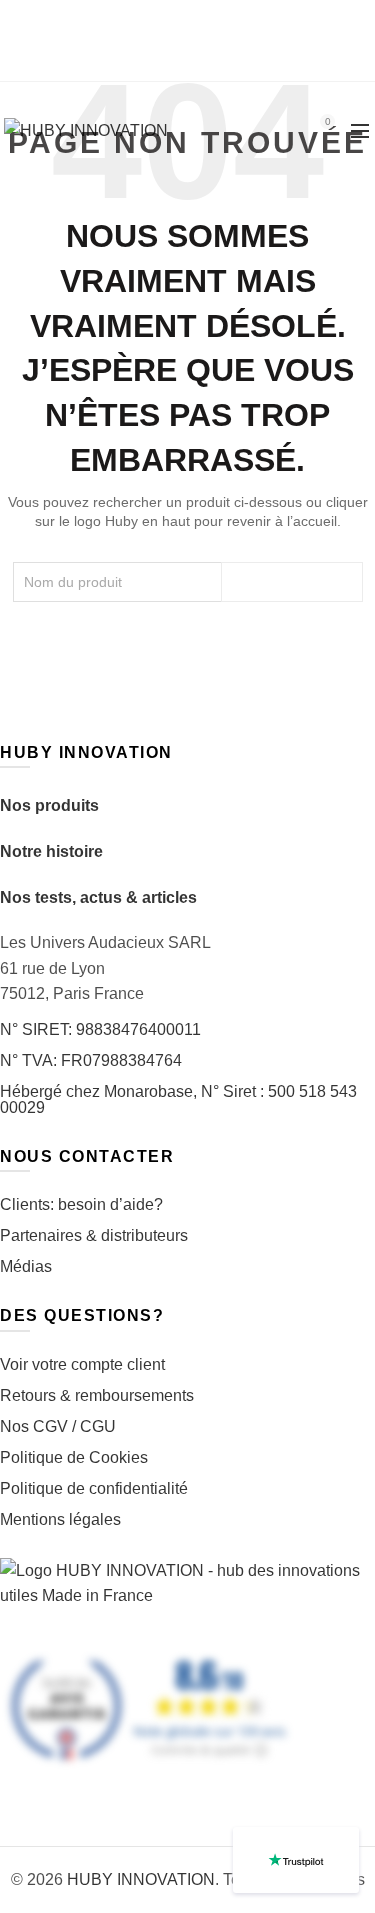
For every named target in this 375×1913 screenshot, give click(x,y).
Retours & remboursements (97, 1395)
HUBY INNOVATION (141, 1879)
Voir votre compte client (82, 1364)
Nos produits (49, 805)
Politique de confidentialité (94, 1488)
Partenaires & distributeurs (94, 1235)
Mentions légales (60, 1519)
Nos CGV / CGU (58, 1426)
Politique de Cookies (74, 1457)
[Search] (271, 131)
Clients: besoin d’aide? (81, 1204)
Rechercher (292, 582)
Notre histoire (51, 851)
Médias (26, 1266)
